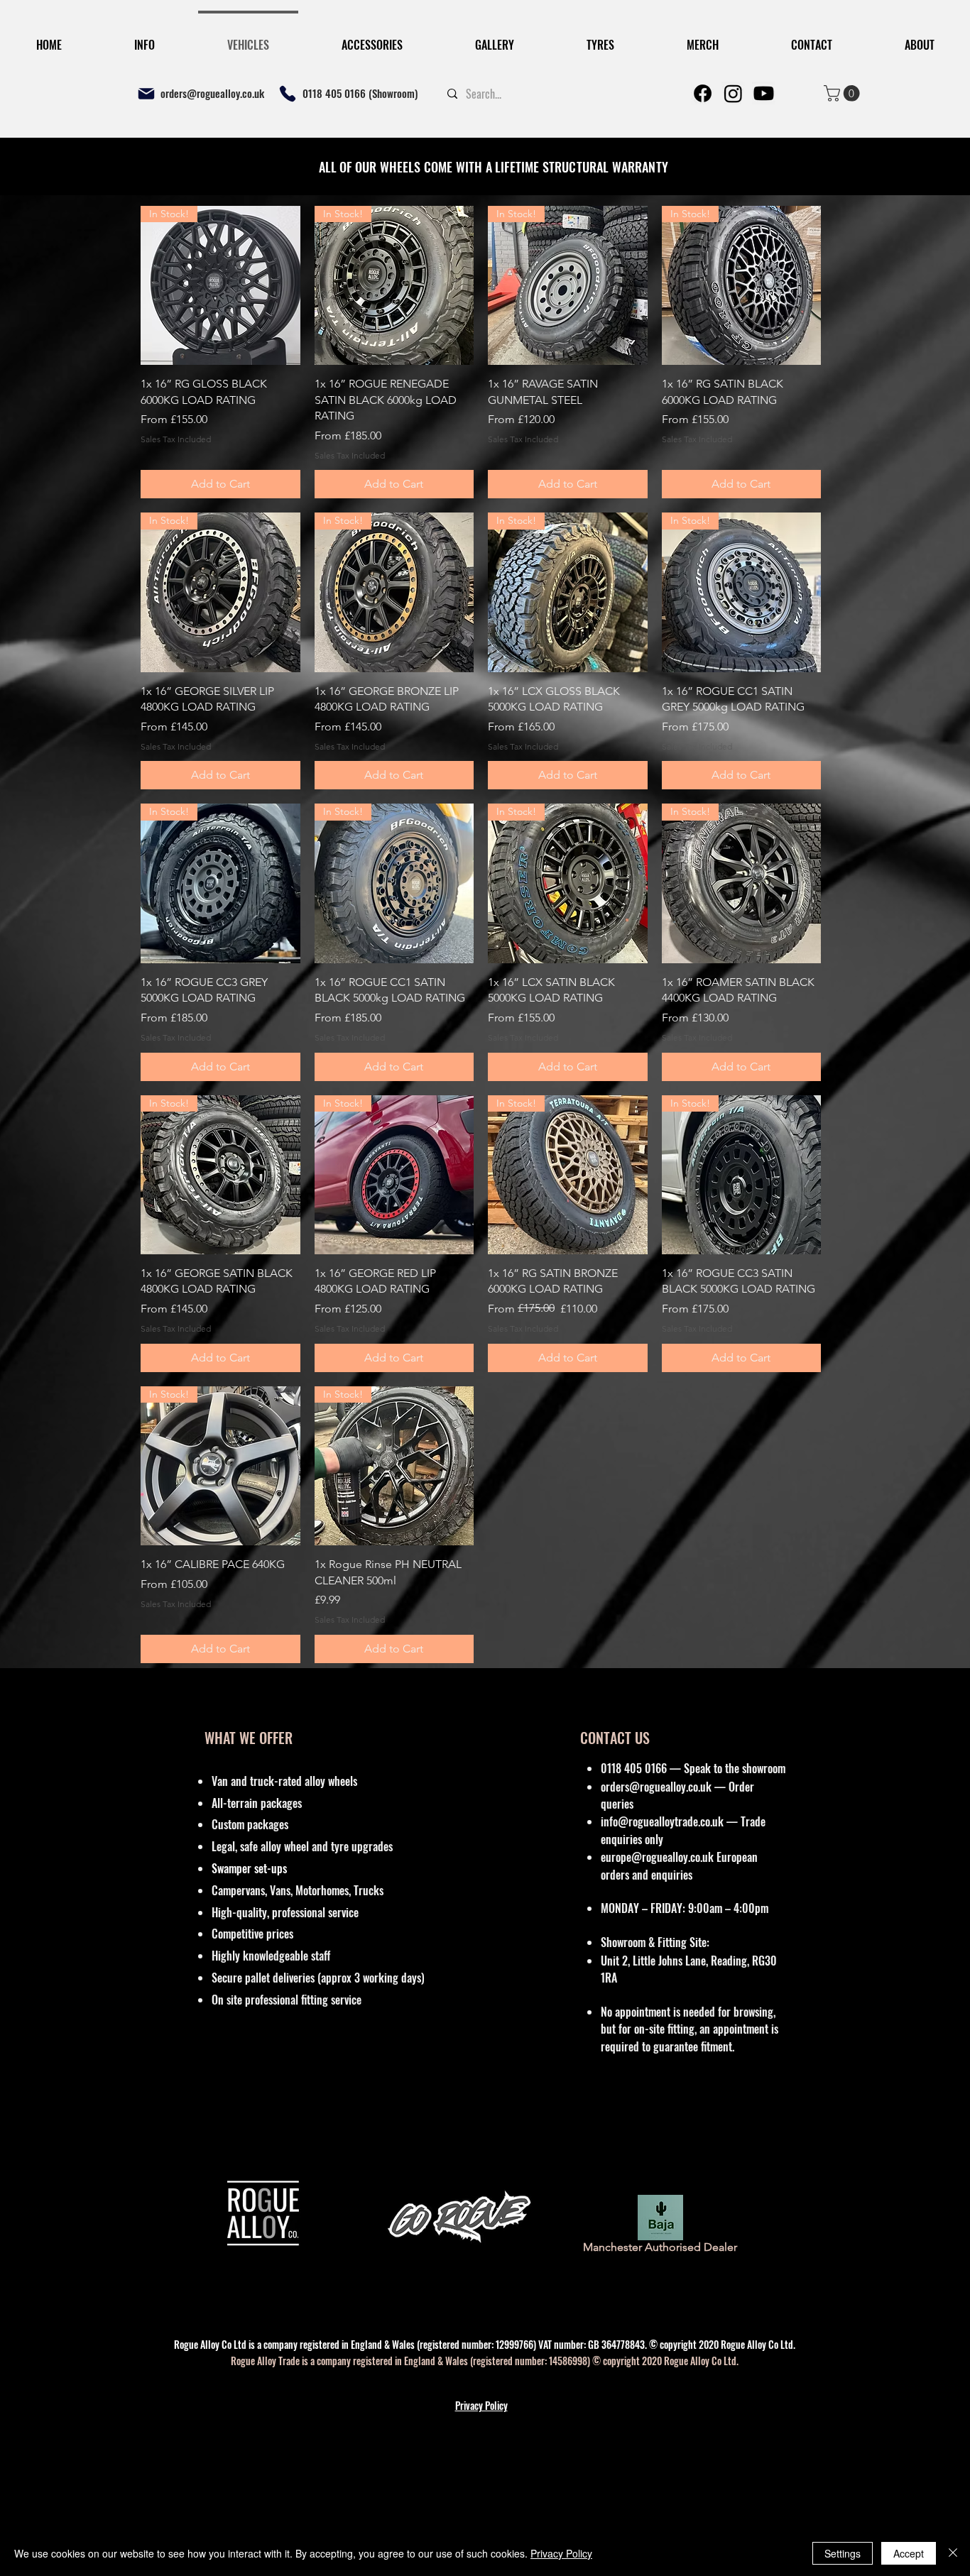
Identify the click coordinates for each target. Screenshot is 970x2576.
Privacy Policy (561, 2553)
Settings (843, 2553)
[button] (935, 1085)
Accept (909, 2553)
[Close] (953, 2553)
